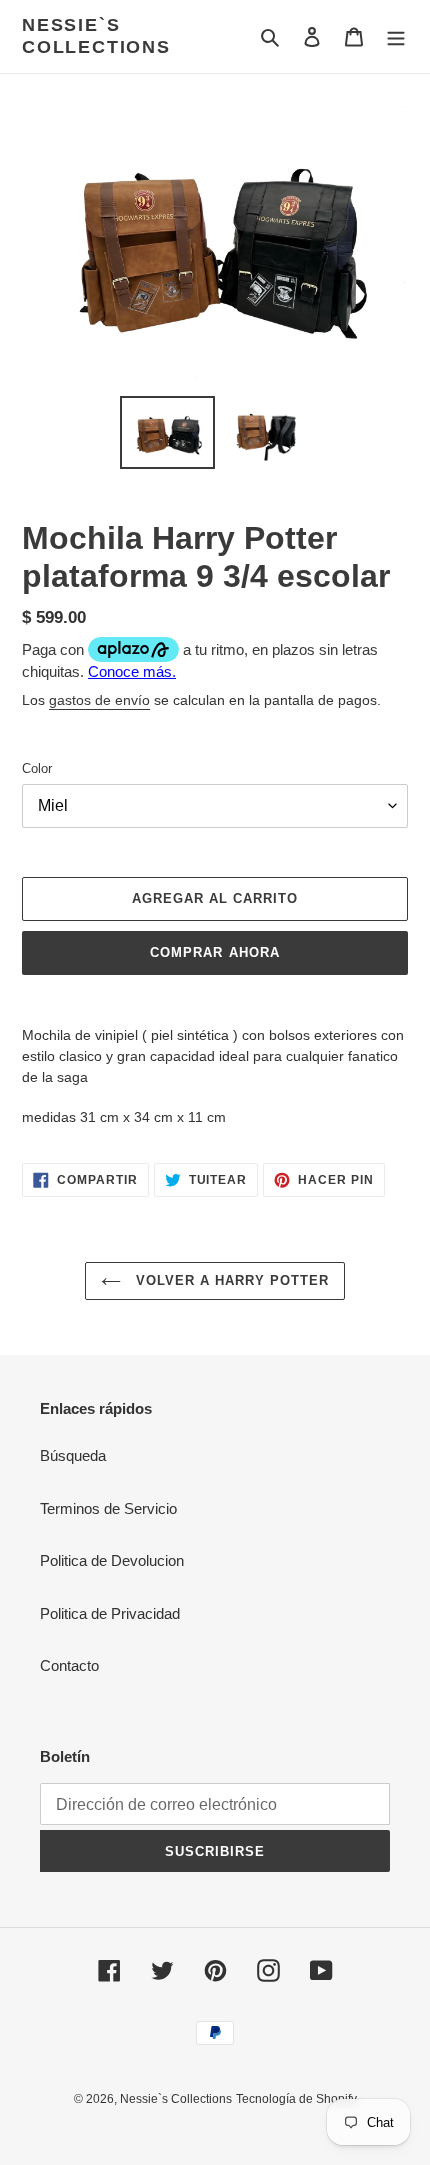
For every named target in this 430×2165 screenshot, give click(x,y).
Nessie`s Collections (96, 36)
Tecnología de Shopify (296, 2099)
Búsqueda (73, 1455)
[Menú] (396, 36)
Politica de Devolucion (112, 1560)
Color (37, 768)
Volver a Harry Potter (230, 1280)
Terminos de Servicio (108, 1508)
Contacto (69, 1665)
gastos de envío (99, 700)
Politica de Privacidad (110, 1613)
